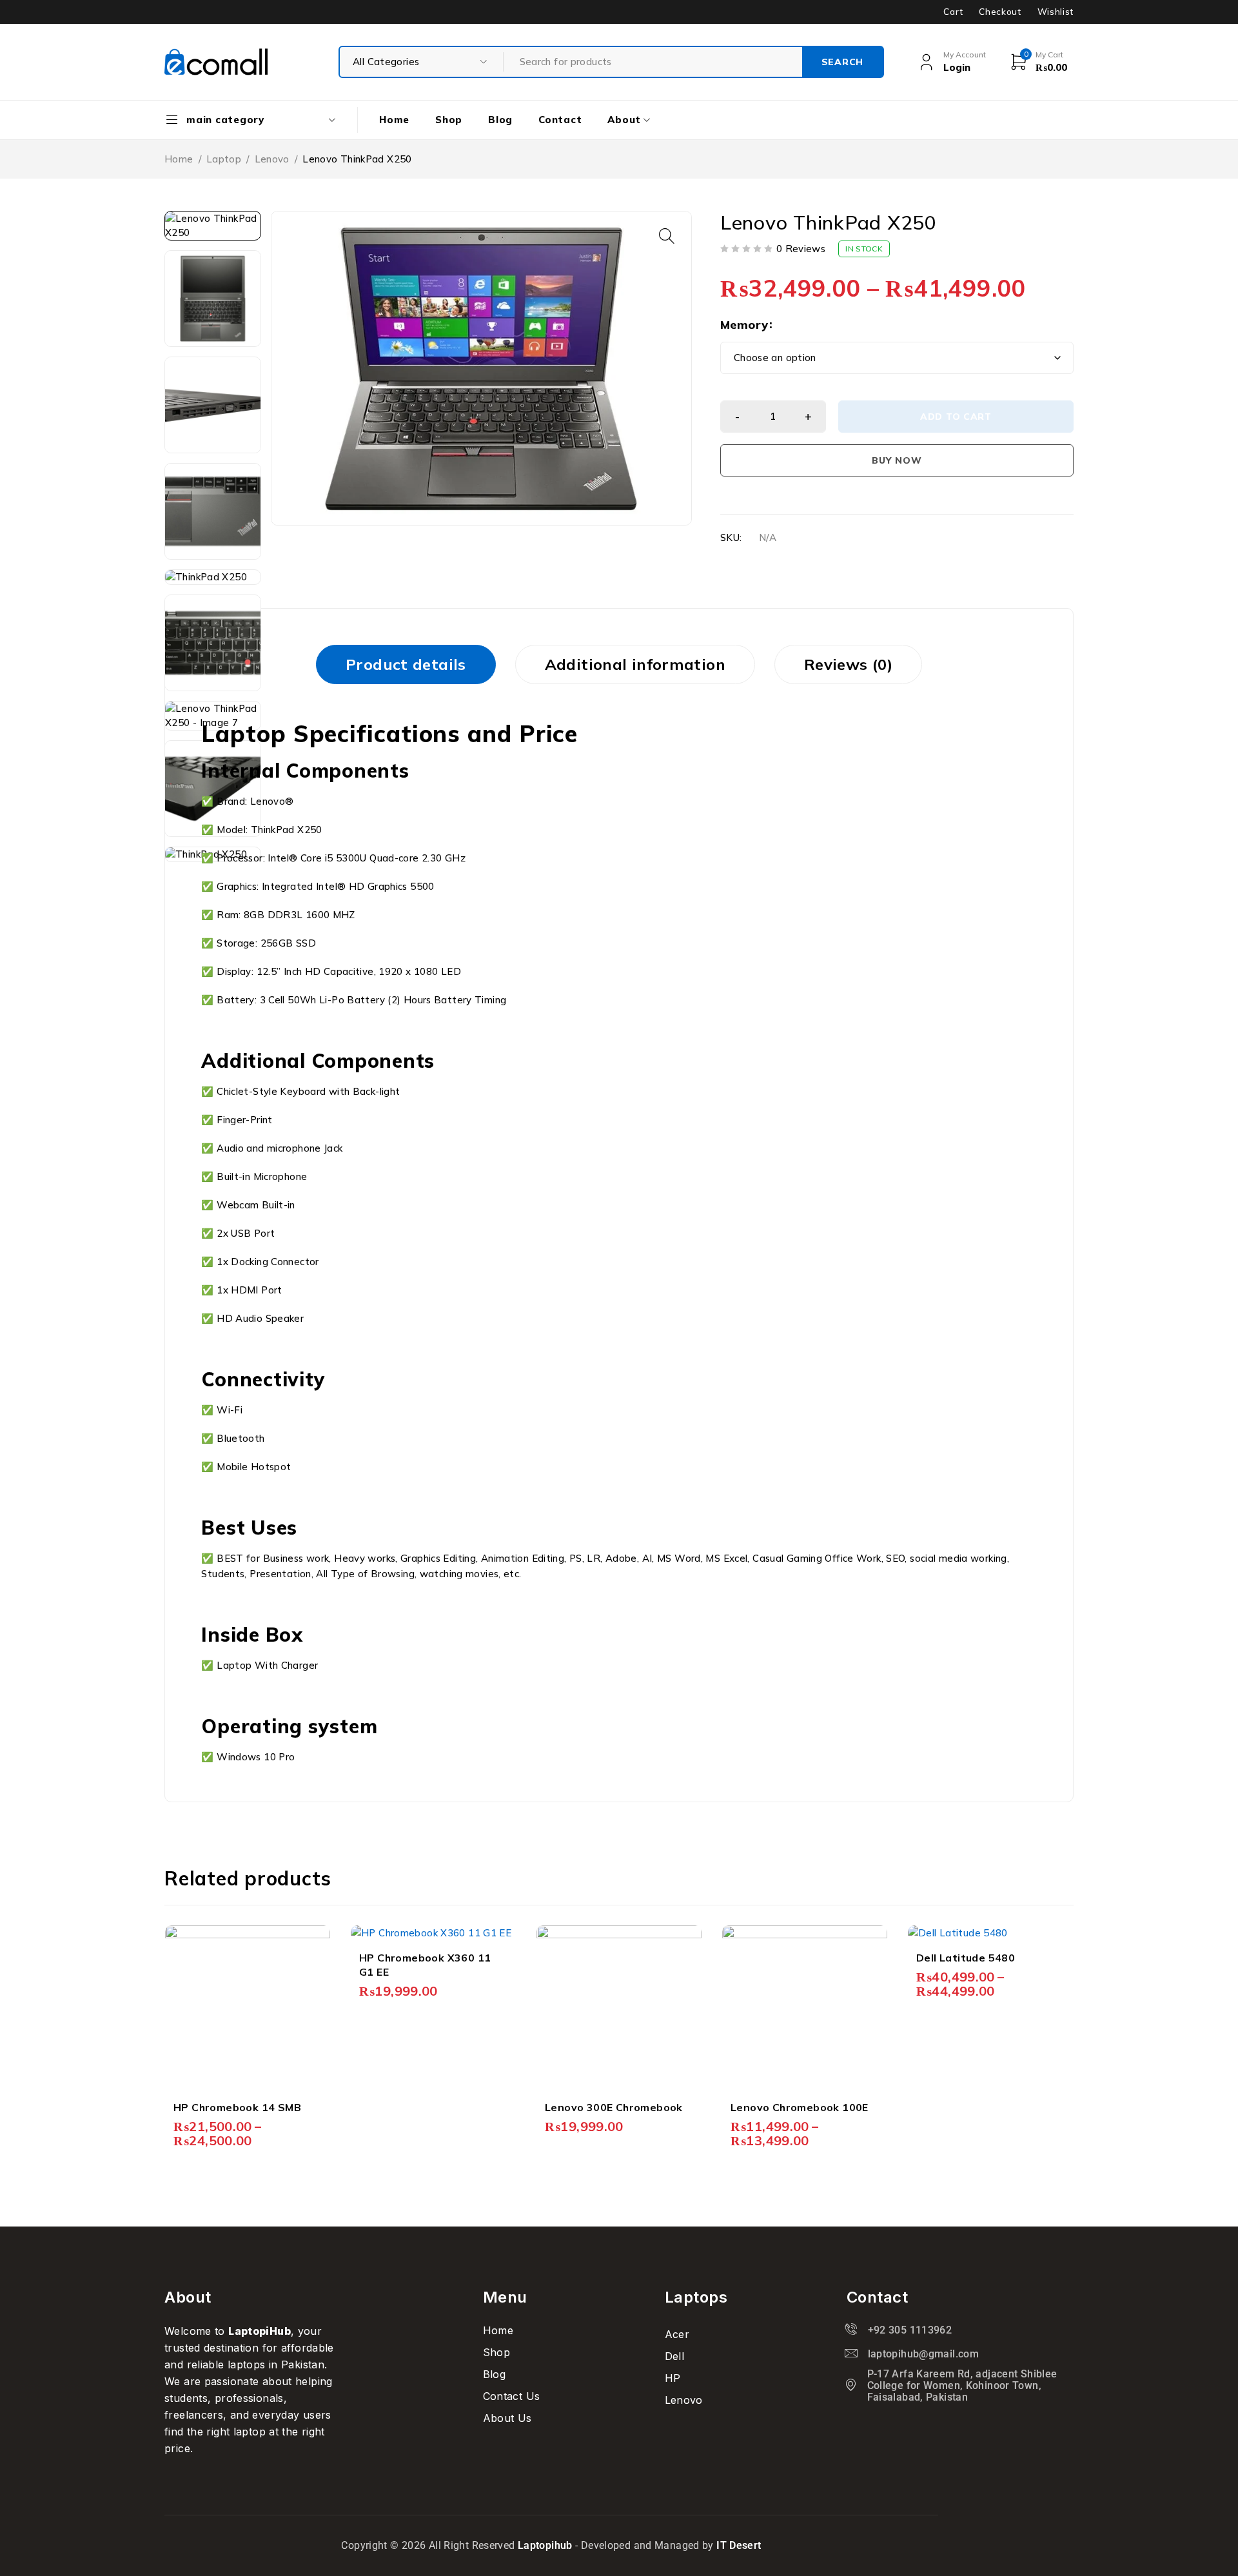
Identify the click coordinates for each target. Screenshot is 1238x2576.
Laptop (224, 159)
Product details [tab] (406, 664)
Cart (953, 12)
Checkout (1000, 12)
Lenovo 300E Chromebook (614, 2107)
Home (179, 159)
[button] (667, 236)
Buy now (897, 460)
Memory (744, 325)
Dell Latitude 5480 (966, 1958)
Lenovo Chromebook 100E (800, 2107)
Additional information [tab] (635, 664)
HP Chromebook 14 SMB (237, 2107)
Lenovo (272, 159)
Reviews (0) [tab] (848, 664)
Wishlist (1056, 12)
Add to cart (956, 417)
